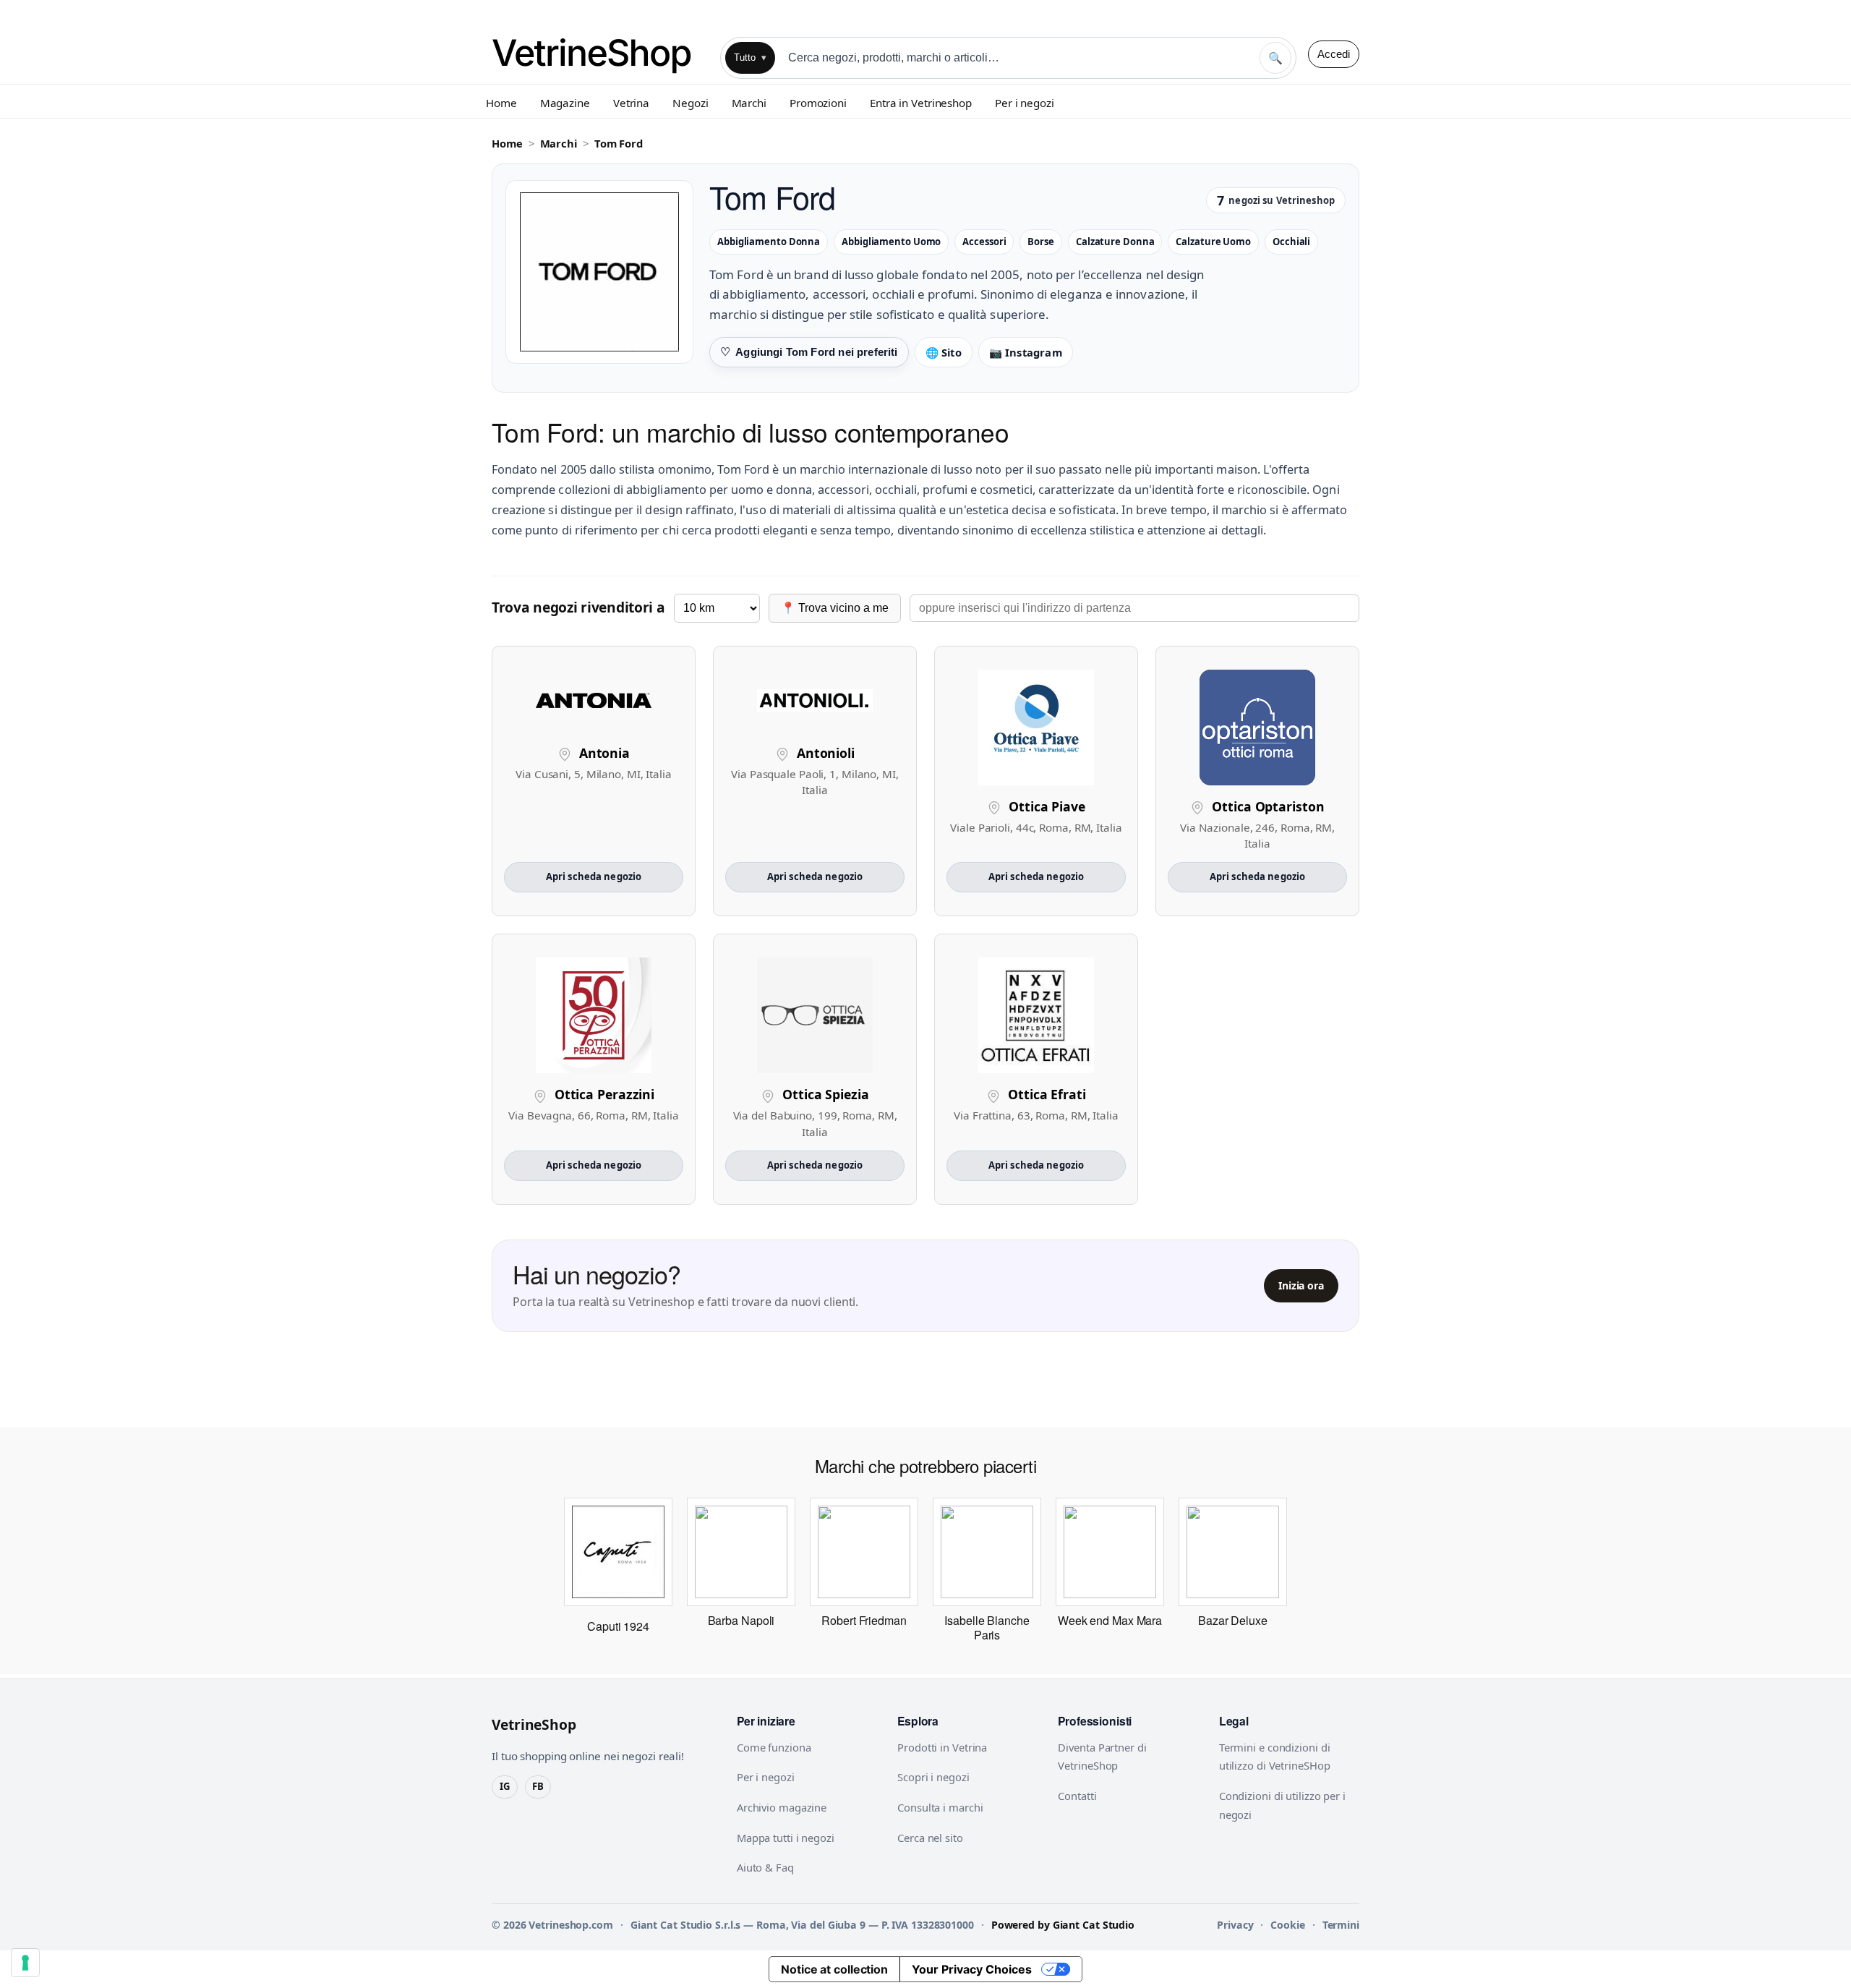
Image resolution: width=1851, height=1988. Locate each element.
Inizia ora (1301, 1285)
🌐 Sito (944, 352)
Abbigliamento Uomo (891, 242)
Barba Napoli (741, 1620)
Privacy (1235, 1925)
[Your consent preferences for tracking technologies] (25, 1963)
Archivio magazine (782, 1807)
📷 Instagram (1026, 352)
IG (505, 1786)
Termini (1341, 1925)
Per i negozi (1025, 103)
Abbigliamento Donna (769, 242)
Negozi (690, 103)
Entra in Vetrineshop (921, 103)
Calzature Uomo (1213, 242)
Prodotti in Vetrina (942, 1747)
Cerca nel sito (930, 1838)
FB (538, 1786)
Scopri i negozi (933, 1777)
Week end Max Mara (1110, 1620)
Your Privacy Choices (972, 1969)
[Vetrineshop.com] (600, 54)
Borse (1041, 242)
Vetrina (631, 103)
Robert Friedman (864, 1620)
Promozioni (818, 103)
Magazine (565, 103)
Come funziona (774, 1747)
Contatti (1077, 1796)
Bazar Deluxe (1233, 1620)
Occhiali (1291, 242)
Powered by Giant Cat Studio (1063, 1925)
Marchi (749, 103)
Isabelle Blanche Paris (987, 1627)
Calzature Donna (1115, 242)
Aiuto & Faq (765, 1867)
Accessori (984, 242)
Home (501, 103)
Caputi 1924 (618, 1626)
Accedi (1334, 54)
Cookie (1287, 1925)
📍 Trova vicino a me (835, 608)
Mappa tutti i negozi (786, 1838)
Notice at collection (834, 1969)
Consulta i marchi (940, 1807)
